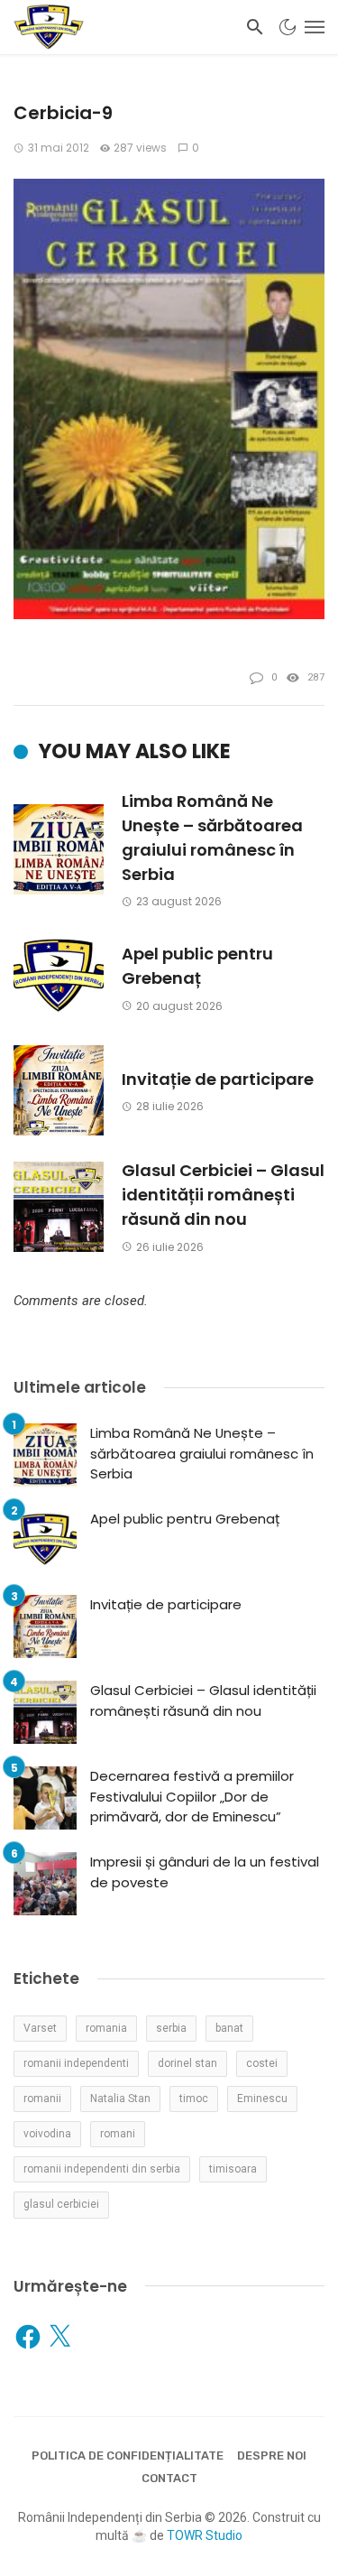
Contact (169, 2478)
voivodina (47, 2134)
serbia (171, 2028)
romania (106, 2028)
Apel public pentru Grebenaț (197, 966)
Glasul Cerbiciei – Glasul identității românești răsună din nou (223, 1195)
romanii (42, 2099)
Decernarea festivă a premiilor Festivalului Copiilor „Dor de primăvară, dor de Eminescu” (192, 1796)
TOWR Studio (205, 2535)
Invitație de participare (218, 1079)
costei (262, 2063)
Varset (40, 2028)
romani (118, 2134)
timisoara (233, 2169)
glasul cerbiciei (61, 2204)
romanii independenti (76, 2063)
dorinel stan (187, 2063)
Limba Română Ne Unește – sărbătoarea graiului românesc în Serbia (212, 838)
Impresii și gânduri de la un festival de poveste (205, 1872)
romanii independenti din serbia (102, 2169)
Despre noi (272, 2456)
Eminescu (262, 2099)
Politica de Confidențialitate (128, 2456)
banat (229, 2028)
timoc (194, 2099)
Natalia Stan (120, 2099)
